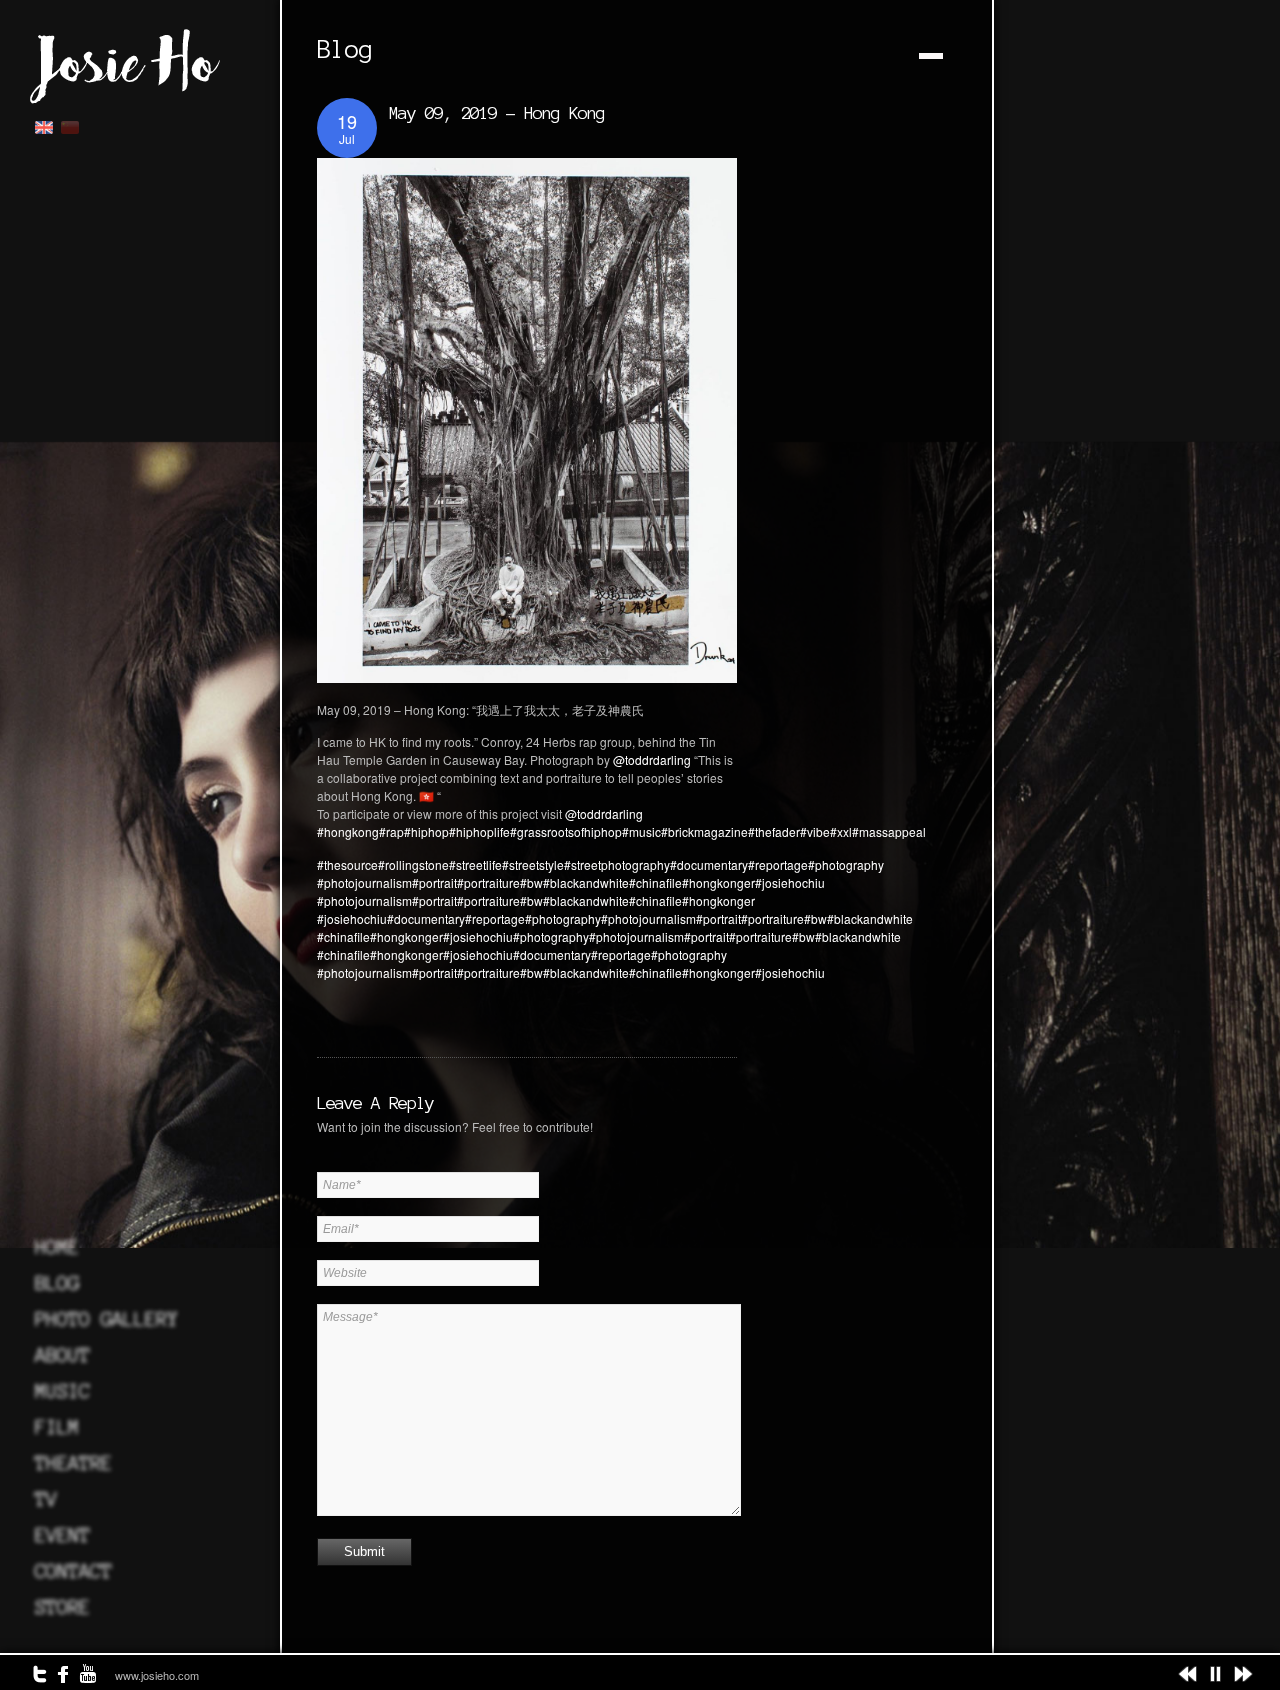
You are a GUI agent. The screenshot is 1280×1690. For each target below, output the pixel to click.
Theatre (73, 1463)
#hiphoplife (479, 831)
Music (62, 1391)
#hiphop (426, 831)
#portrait (434, 882)
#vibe (815, 831)
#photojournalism (364, 882)
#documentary (709, 864)
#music (641, 831)
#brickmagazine (704, 831)
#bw (531, 882)
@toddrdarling (652, 759)
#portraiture (488, 882)
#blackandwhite (586, 882)
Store (62, 1607)
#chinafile (655, 882)
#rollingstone (413, 864)
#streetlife (475, 864)
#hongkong (348, 831)
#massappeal (889, 831)
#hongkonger (718, 882)
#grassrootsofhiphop (566, 831)
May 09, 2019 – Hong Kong (497, 112)
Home (57, 1247)
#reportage (778, 864)
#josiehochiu (790, 882)
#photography (846, 864)
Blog (57, 1283)
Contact (73, 1571)
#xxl (841, 831)
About (62, 1355)
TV (46, 1499)
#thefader (774, 831)
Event (62, 1535)
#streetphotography (617, 864)
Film (57, 1427)
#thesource (347, 864)
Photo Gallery (106, 1319)
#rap (391, 831)
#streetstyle (533, 864)
